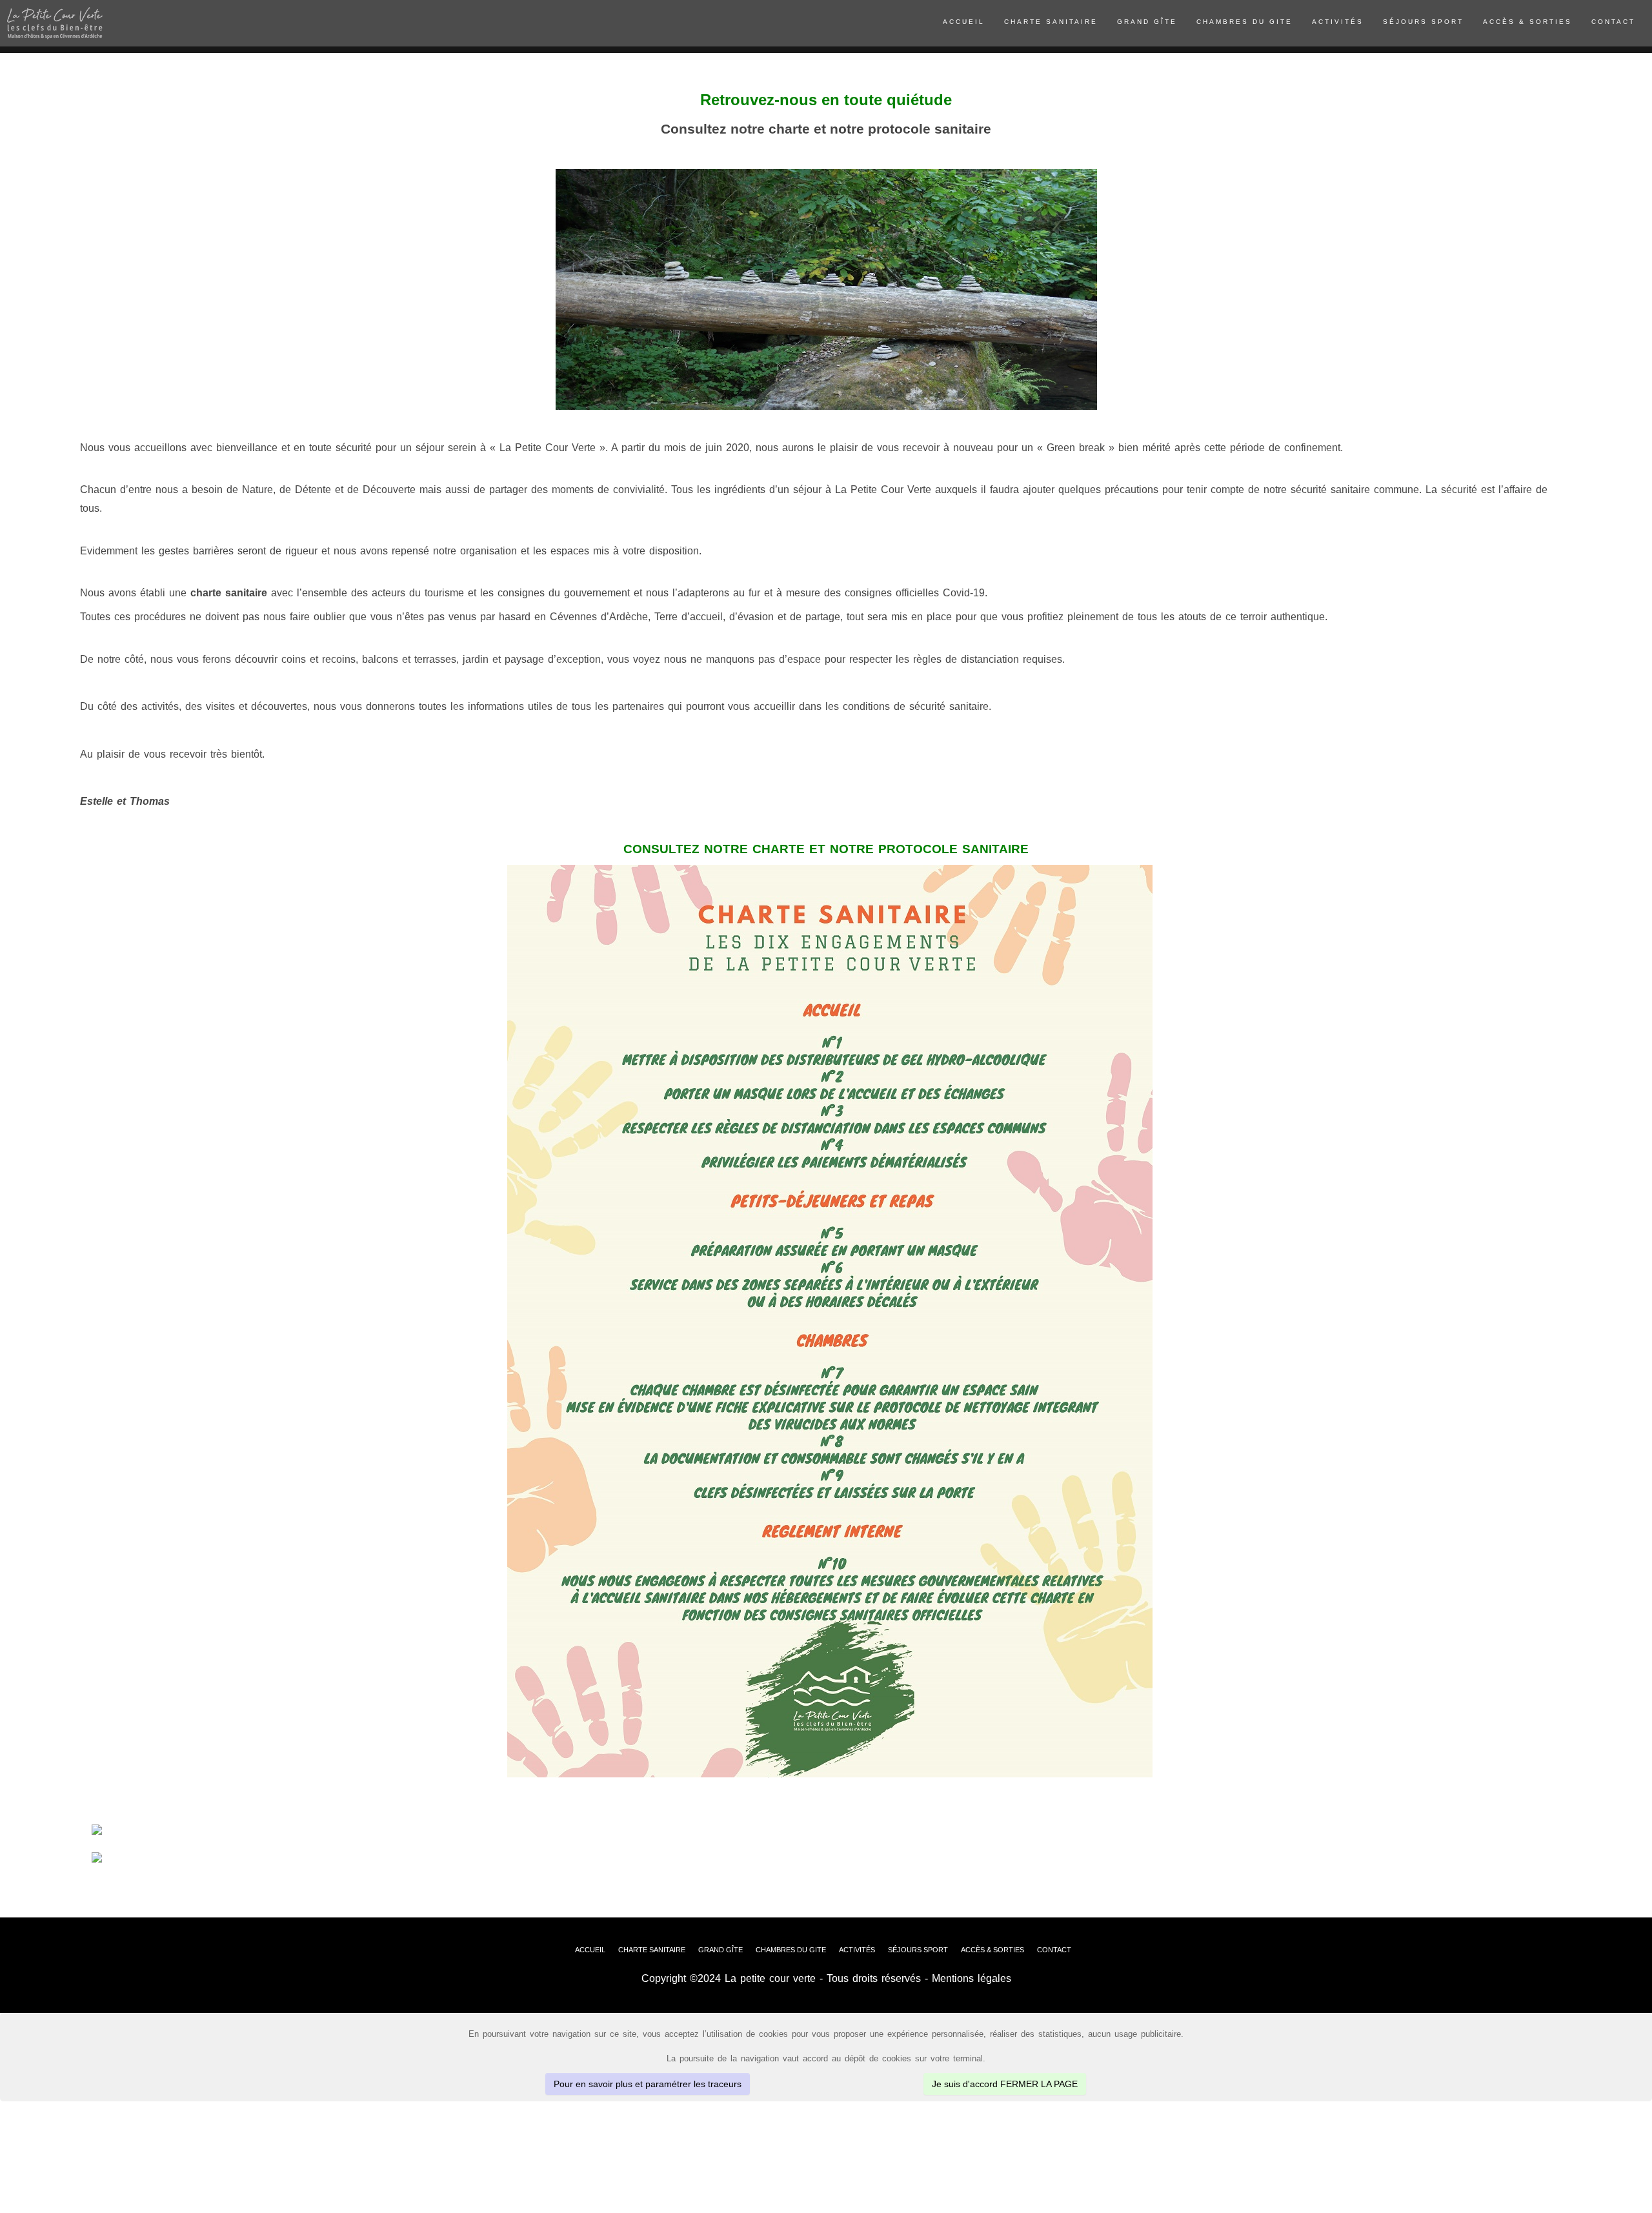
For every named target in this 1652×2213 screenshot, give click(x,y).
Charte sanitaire (1051, 22)
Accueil (964, 22)
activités (1338, 22)
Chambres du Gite (1244, 22)
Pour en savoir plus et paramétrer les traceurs (648, 2084)
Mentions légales (972, 1978)
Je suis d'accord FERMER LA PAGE (1005, 2084)
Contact (1613, 22)
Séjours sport (1423, 22)
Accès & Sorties (1527, 22)
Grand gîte (1147, 22)
